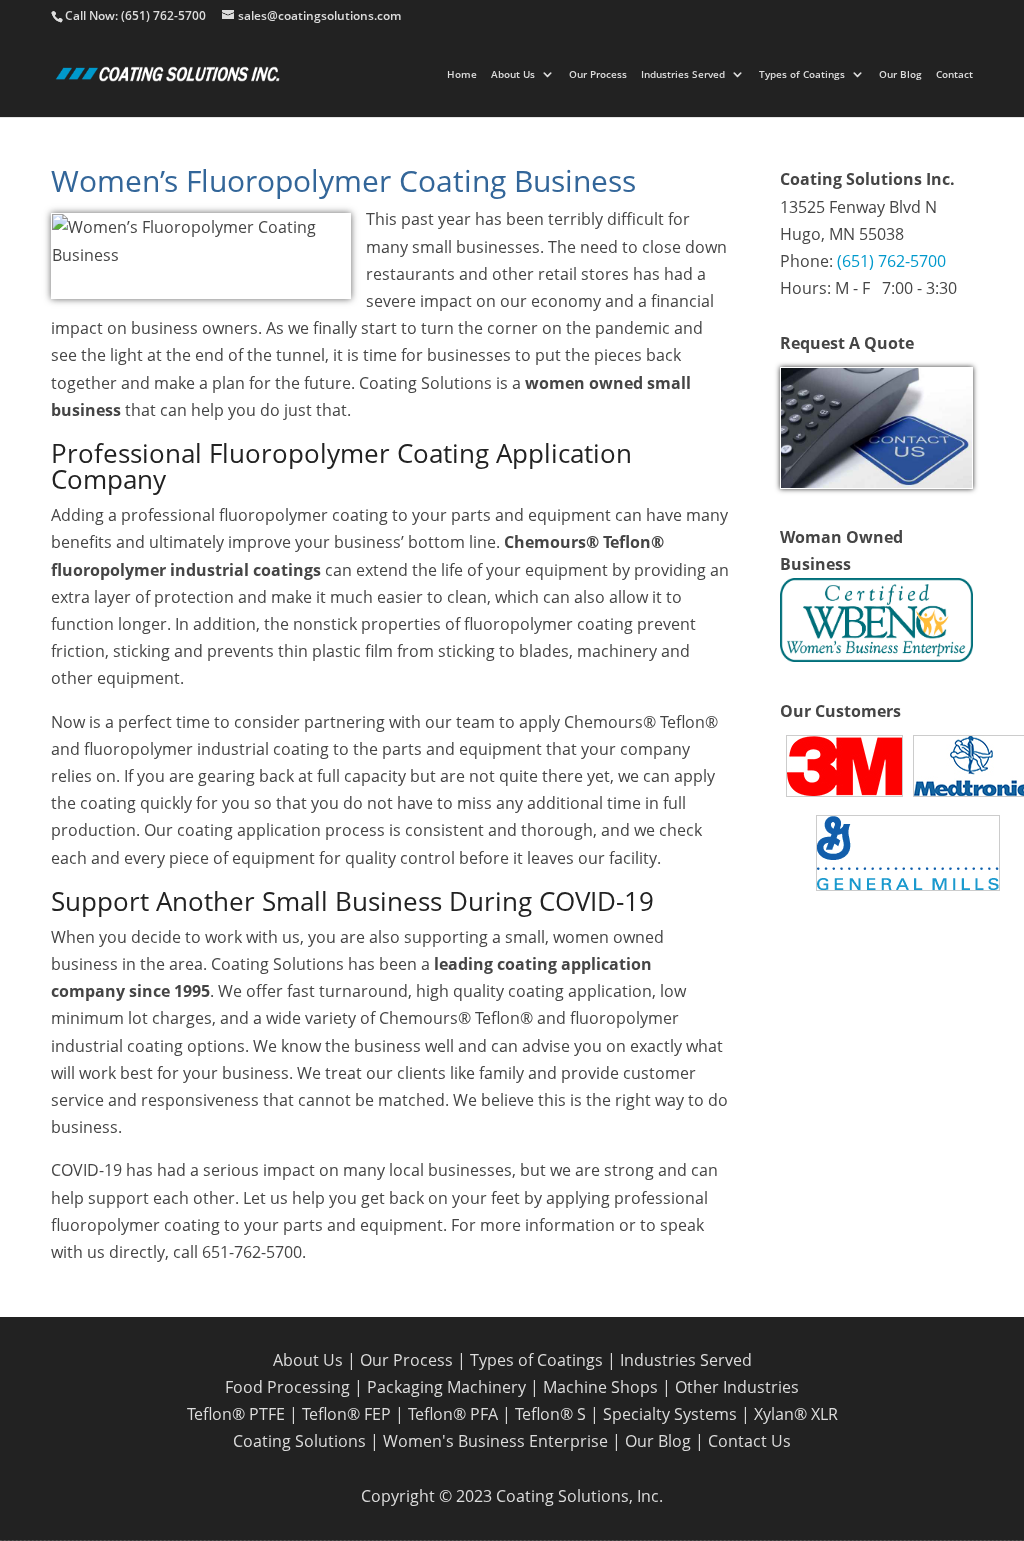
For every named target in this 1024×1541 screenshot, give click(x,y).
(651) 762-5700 (891, 261)
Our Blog (900, 75)
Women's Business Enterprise (495, 1441)
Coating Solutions (299, 1441)
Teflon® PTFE (236, 1414)
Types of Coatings (802, 75)
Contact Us (749, 1441)
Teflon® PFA (453, 1414)
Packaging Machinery (446, 1387)
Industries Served (683, 75)
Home (462, 75)
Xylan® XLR (796, 1414)
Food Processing (287, 1387)
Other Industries (737, 1387)
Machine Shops (600, 1387)
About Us (513, 75)
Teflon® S (550, 1414)
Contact (954, 75)
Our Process (598, 75)
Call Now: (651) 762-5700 (135, 15)
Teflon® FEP (346, 1414)
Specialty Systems (670, 1414)
